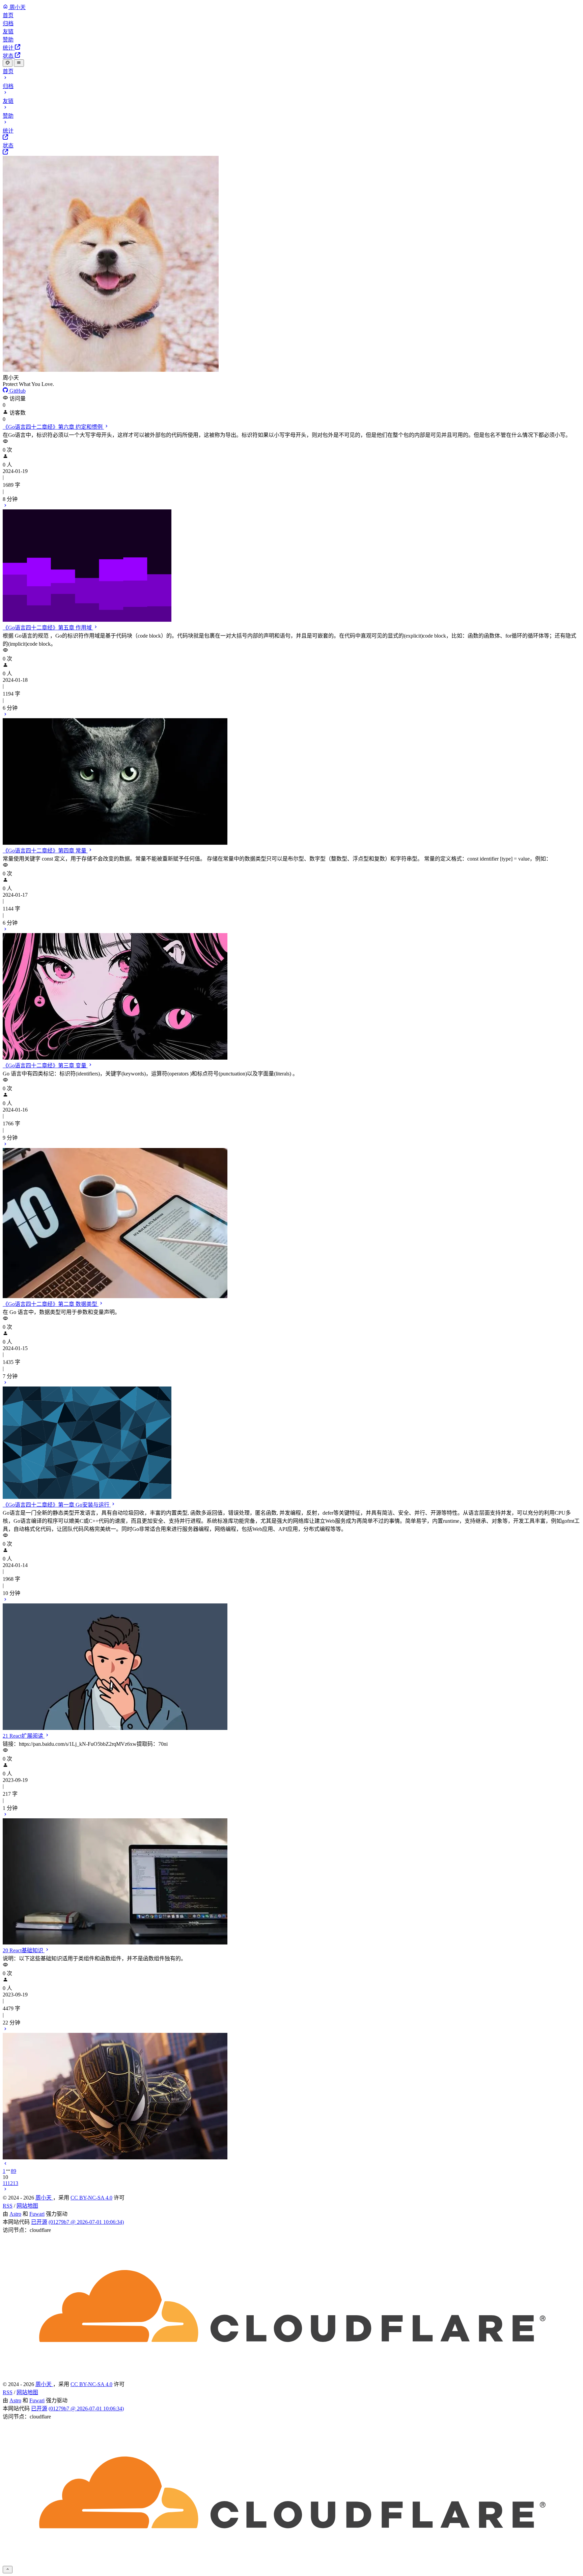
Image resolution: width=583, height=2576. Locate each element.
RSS (8, 2206)
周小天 (44, 2198)
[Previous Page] (5, 2164)
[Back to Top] (8, 2570)
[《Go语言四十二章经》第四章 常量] (291, 994)
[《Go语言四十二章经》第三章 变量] (291, 1220)
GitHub (17, 391)
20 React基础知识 (24, 1950)
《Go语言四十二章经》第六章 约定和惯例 (53, 427)
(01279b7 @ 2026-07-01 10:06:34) (86, 2222)
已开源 (39, 2222)
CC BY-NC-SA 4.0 (91, 2198)
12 (10, 2183)
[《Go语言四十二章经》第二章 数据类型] (291, 1440)
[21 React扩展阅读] (291, 1879)
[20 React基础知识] (291, 2093)
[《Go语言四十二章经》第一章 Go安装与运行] (291, 1664)
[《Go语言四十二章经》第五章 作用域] (291, 779)
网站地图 (27, 2206)
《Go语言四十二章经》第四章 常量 (45, 851)
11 (5, 2183)
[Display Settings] (8, 63)
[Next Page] (5, 2190)
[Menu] (19, 63)
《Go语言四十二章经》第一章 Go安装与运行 (57, 1505)
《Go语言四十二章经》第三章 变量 (45, 1066)
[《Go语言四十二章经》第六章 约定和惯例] (291, 563)
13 (16, 2183)
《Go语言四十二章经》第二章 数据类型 (51, 1304)
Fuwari (37, 2214)
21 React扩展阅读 (24, 1736)
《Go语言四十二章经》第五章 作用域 (48, 628)
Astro (15, 2214)
